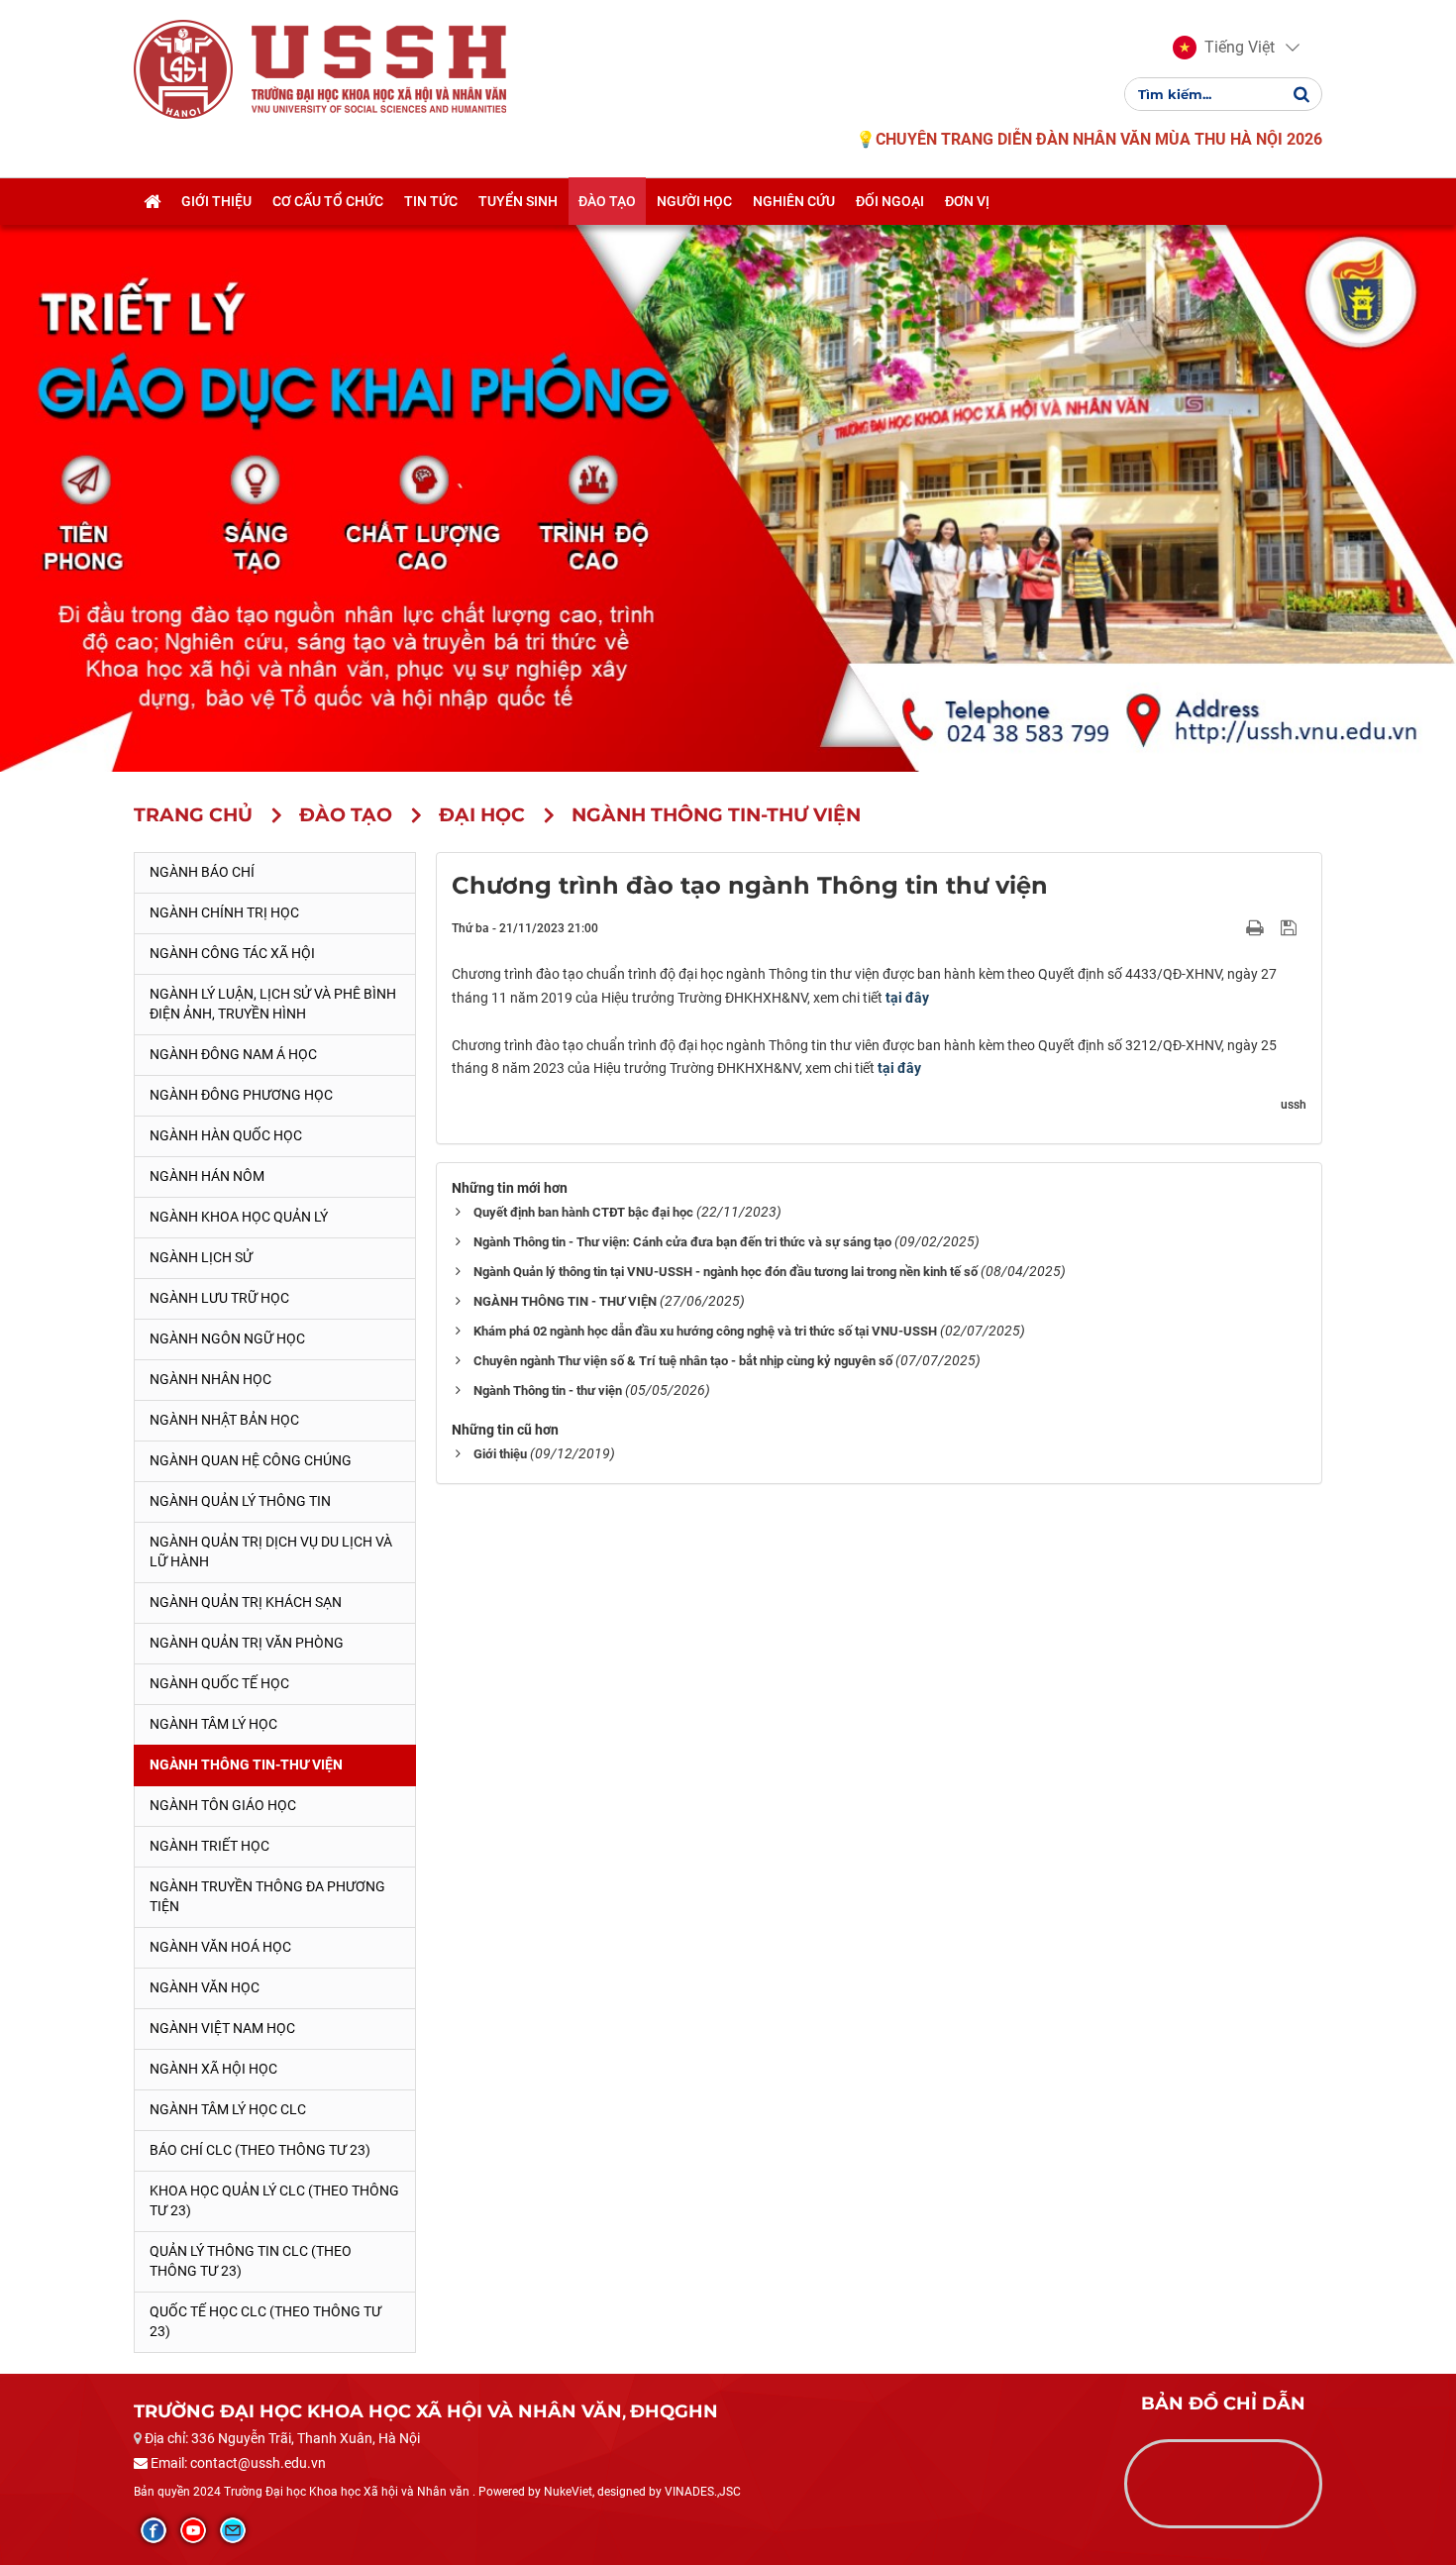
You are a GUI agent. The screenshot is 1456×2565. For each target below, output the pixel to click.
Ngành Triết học (209, 1846)
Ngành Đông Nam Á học (233, 1054)
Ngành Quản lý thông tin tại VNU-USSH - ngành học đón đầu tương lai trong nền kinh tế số (726, 1272)
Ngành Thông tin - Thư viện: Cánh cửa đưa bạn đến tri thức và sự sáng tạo (682, 1242)
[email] (233, 2530)
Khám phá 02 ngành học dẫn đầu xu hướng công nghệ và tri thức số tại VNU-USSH (705, 1331)
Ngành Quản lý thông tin (240, 1501)
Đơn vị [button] (967, 201)
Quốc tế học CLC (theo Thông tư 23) (265, 2321)
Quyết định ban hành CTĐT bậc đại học (583, 1212)
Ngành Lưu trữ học (219, 1298)
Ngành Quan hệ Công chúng (251, 1460)
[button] (1224, 48)
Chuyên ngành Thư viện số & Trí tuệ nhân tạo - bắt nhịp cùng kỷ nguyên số (683, 1361)
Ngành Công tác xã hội (232, 953)
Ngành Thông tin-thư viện (246, 1764)
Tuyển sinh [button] (518, 201)
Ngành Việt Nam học (222, 2028)
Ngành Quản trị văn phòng (247, 1643)
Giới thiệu (500, 1454)
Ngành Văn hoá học (220, 1947)
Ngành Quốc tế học (219, 1683)
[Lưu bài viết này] (1291, 927)
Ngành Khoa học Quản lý (239, 1217)
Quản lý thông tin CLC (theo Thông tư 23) (251, 2261)
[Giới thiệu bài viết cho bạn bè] (1232, 927)
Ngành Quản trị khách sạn (246, 1602)
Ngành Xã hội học (213, 2069)
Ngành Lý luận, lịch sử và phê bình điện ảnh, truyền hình (273, 1004)
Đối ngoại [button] (890, 201)
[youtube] (193, 2530)
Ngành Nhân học (210, 1379)
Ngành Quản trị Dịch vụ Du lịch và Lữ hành (271, 1551)
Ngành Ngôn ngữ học (227, 1338)
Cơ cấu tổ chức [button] (328, 201)
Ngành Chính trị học (224, 912)
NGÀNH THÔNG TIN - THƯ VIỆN (565, 1301)
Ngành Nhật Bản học (224, 1420)
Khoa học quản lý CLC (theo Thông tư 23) (274, 2200)
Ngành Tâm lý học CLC (228, 2109)
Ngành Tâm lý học (213, 1724)
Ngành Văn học (205, 1987)
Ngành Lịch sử (201, 1257)
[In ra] (1257, 927)
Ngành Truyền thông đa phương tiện (267, 1896)
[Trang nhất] (152, 201)
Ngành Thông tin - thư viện (548, 1390)
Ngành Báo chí (202, 872)
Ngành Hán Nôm (207, 1176)
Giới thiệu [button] (216, 201)
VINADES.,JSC (703, 2492)
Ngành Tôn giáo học (223, 1805)
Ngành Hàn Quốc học (226, 1135)
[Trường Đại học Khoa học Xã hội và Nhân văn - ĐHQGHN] (183, 68)
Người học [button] (694, 201)
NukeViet (568, 2492)
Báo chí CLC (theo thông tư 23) (260, 2150)
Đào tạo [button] (607, 201)
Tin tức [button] (431, 201)
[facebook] (154, 2530)
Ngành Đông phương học (241, 1095)
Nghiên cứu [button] (794, 201)
